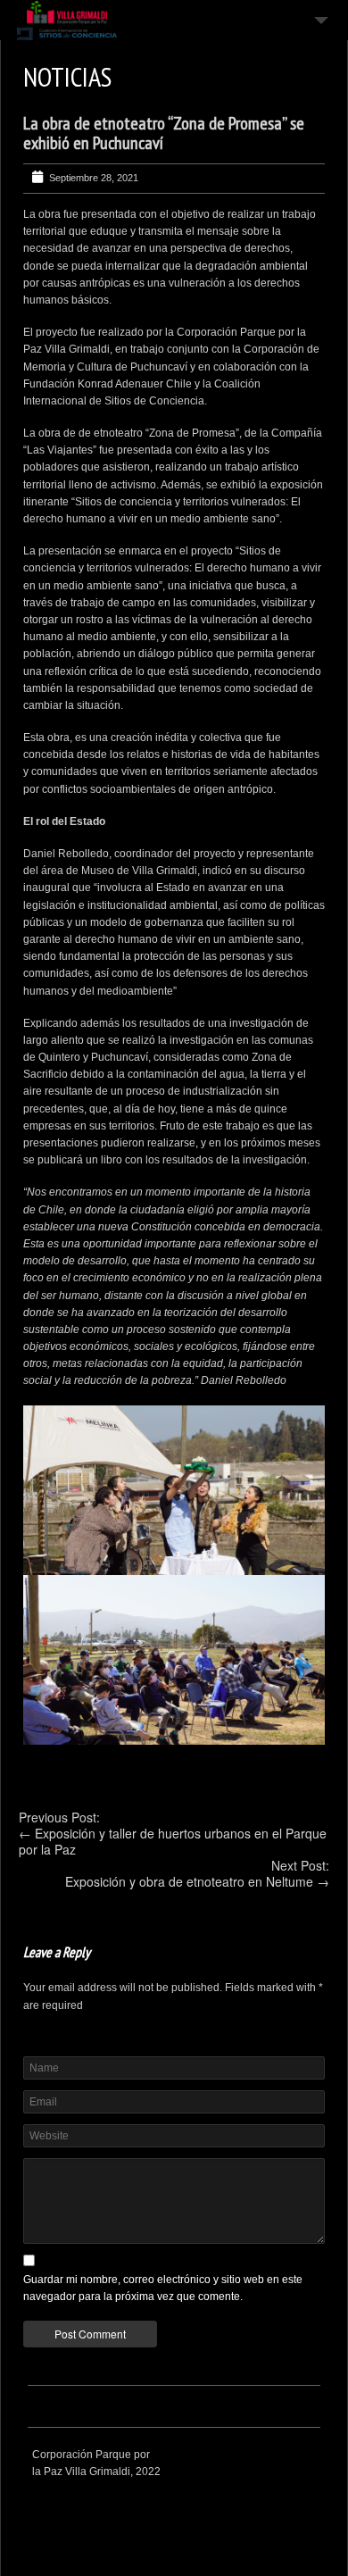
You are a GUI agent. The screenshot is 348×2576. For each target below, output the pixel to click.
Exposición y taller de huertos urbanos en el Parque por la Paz (173, 1841)
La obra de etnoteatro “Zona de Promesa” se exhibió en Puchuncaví (164, 133)
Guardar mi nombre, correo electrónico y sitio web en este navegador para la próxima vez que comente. (163, 2288)
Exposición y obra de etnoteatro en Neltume (189, 1881)
